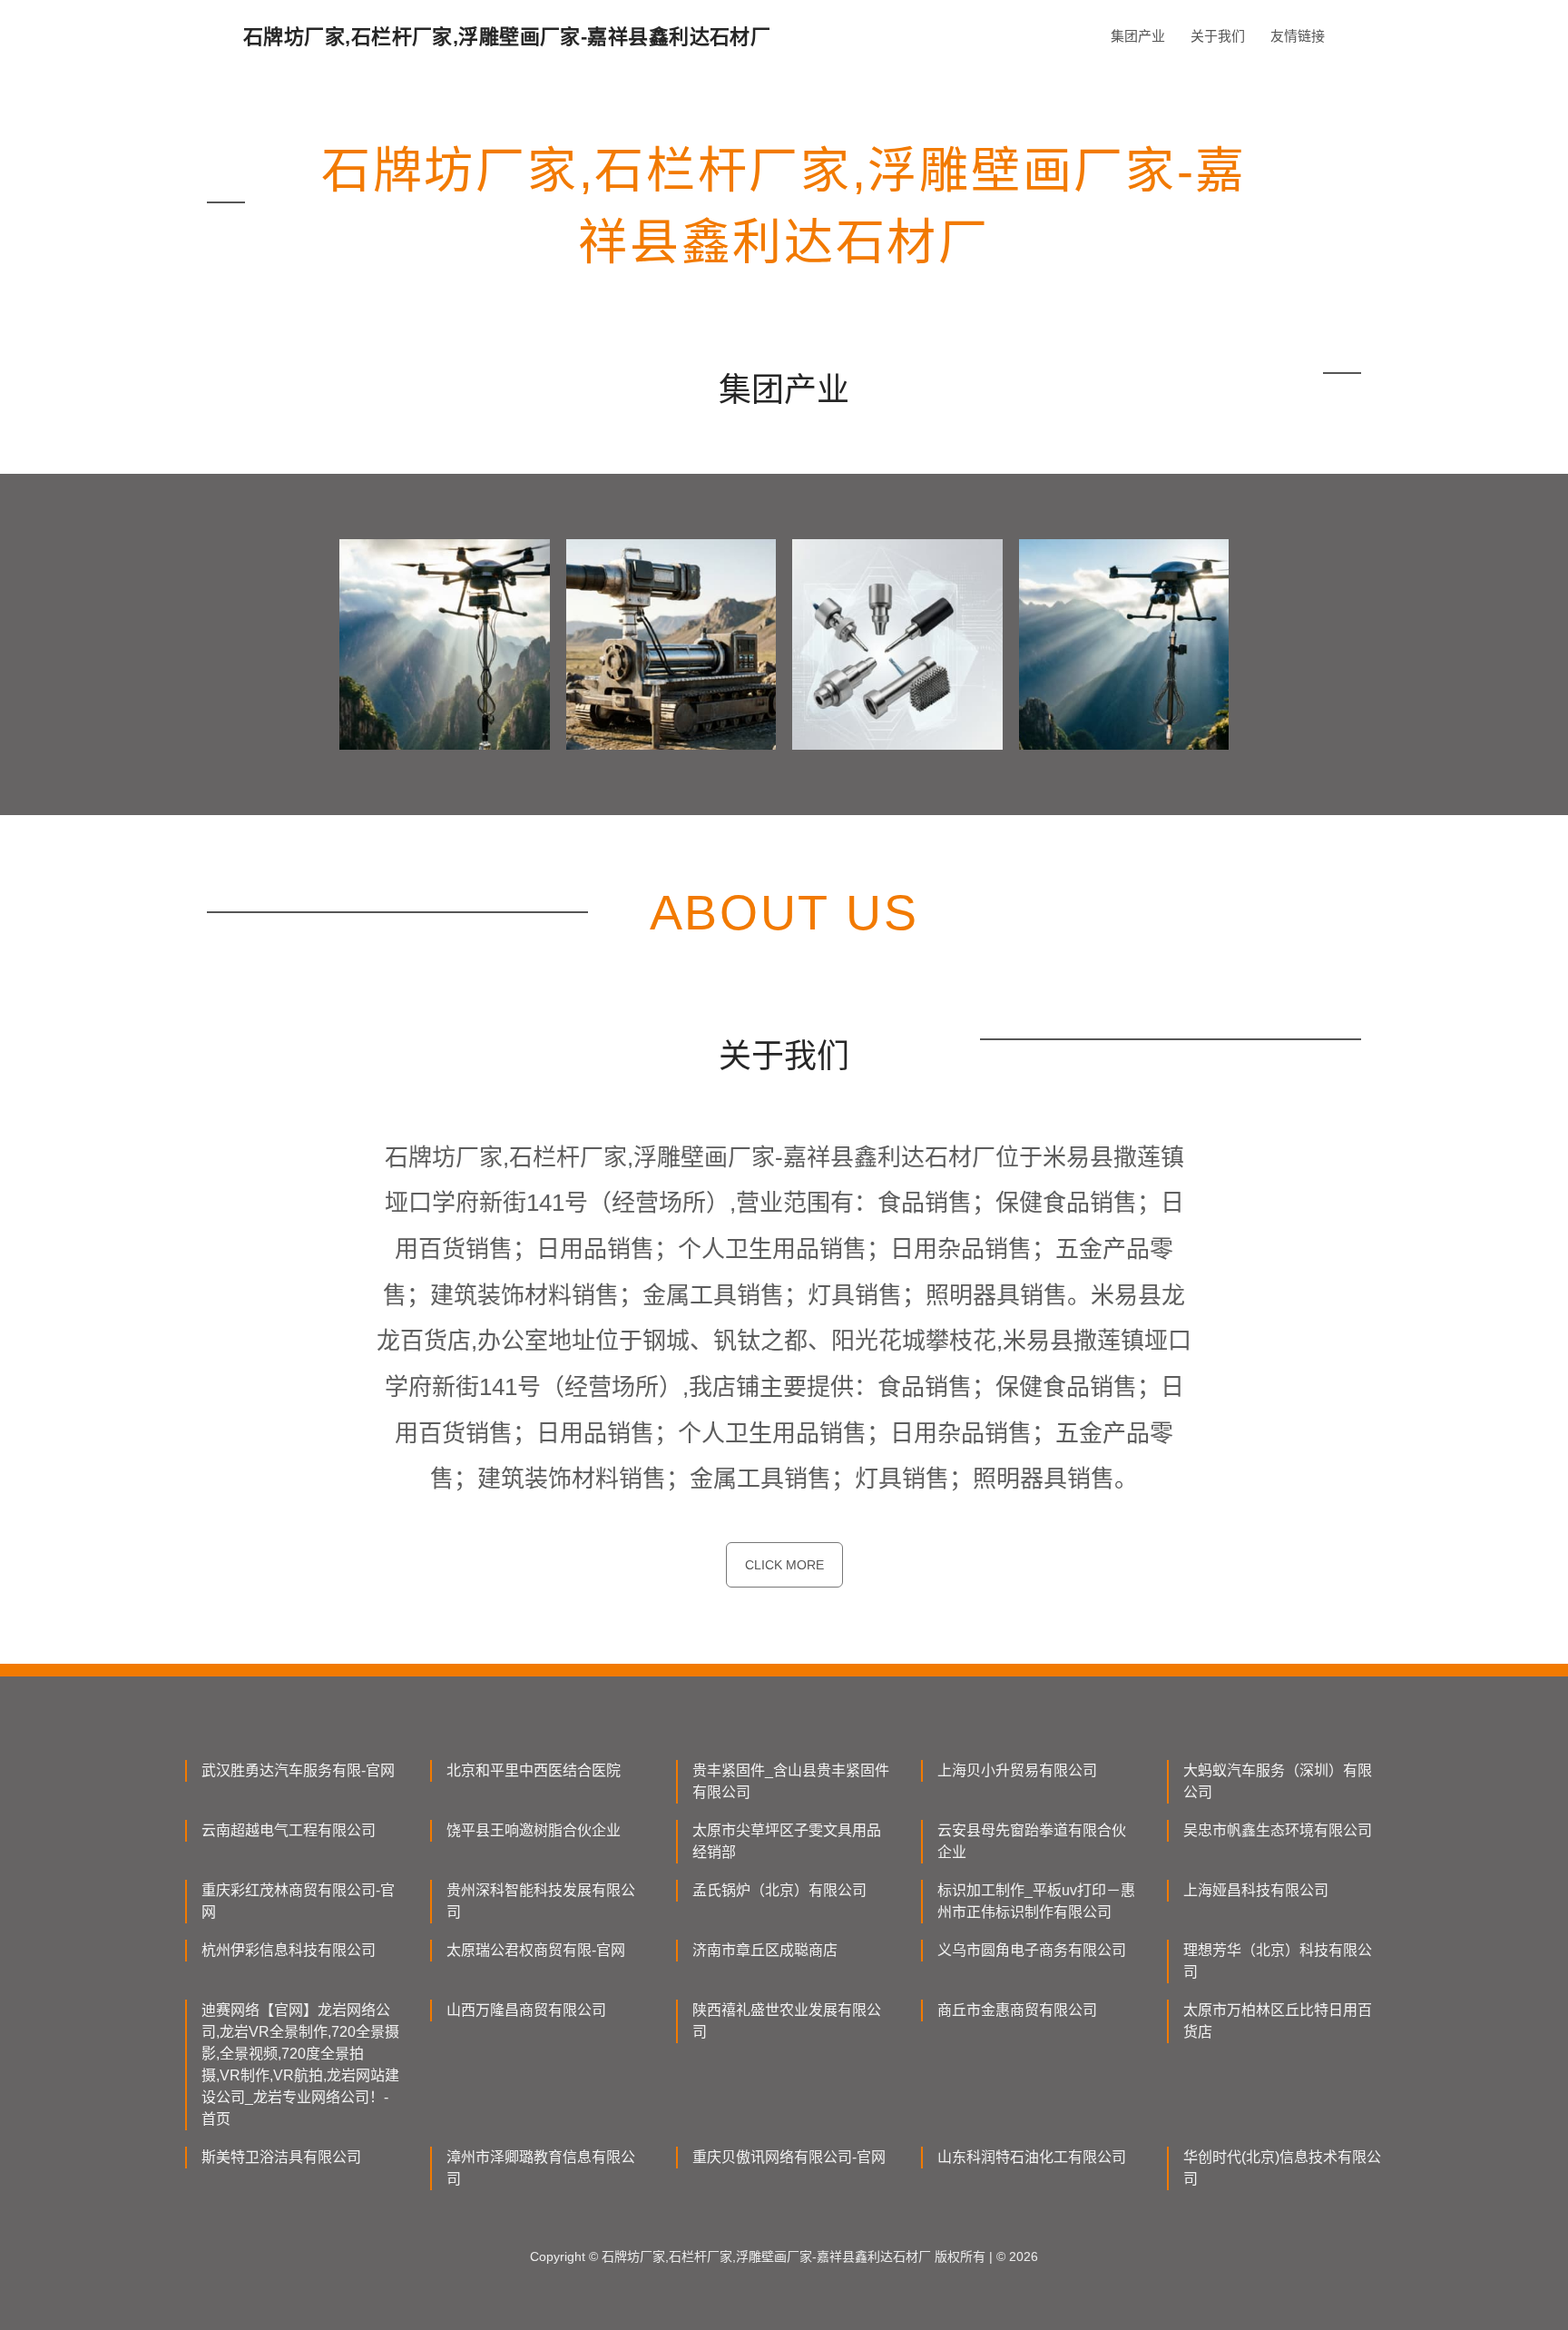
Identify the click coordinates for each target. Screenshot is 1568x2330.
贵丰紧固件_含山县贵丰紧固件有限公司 (791, 1781)
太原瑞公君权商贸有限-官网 (536, 1950)
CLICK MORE (784, 1565)
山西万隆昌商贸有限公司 (526, 2010)
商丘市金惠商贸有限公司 (1017, 2010)
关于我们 (1218, 36)
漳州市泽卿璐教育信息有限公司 (541, 2168)
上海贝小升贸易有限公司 (1017, 1770)
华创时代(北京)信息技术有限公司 (1282, 2168)
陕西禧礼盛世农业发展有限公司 (787, 2021)
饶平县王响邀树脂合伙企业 (534, 1830)
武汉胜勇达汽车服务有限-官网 (298, 1770)
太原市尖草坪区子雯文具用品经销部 (787, 1841)
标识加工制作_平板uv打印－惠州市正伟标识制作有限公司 (1036, 1901)
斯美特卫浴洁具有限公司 (281, 2157)
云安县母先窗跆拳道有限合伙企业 (1032, 1841)
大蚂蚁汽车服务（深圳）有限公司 (1278, 1781)
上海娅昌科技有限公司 (1256, 1890)
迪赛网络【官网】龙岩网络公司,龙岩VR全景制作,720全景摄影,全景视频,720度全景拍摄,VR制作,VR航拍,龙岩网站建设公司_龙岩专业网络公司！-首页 (300, 2065)
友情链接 (1298, 36)
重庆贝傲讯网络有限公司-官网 (789, 2157)
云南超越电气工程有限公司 (289, 1830)
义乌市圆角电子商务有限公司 (1032, 1950)
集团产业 (1138, 36)
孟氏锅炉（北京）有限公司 (779, 1890)
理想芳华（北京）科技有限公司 (1278, 1961)
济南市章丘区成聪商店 (765, 1950)
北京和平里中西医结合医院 (534, 1770)
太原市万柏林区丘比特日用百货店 (1278, 2021)
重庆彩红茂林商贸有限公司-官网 (298, 1901)
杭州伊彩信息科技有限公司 (289, 1950)
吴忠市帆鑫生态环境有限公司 (1278, 1830)
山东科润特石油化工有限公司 (1032, 2157)
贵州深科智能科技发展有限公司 (541, 1901)
